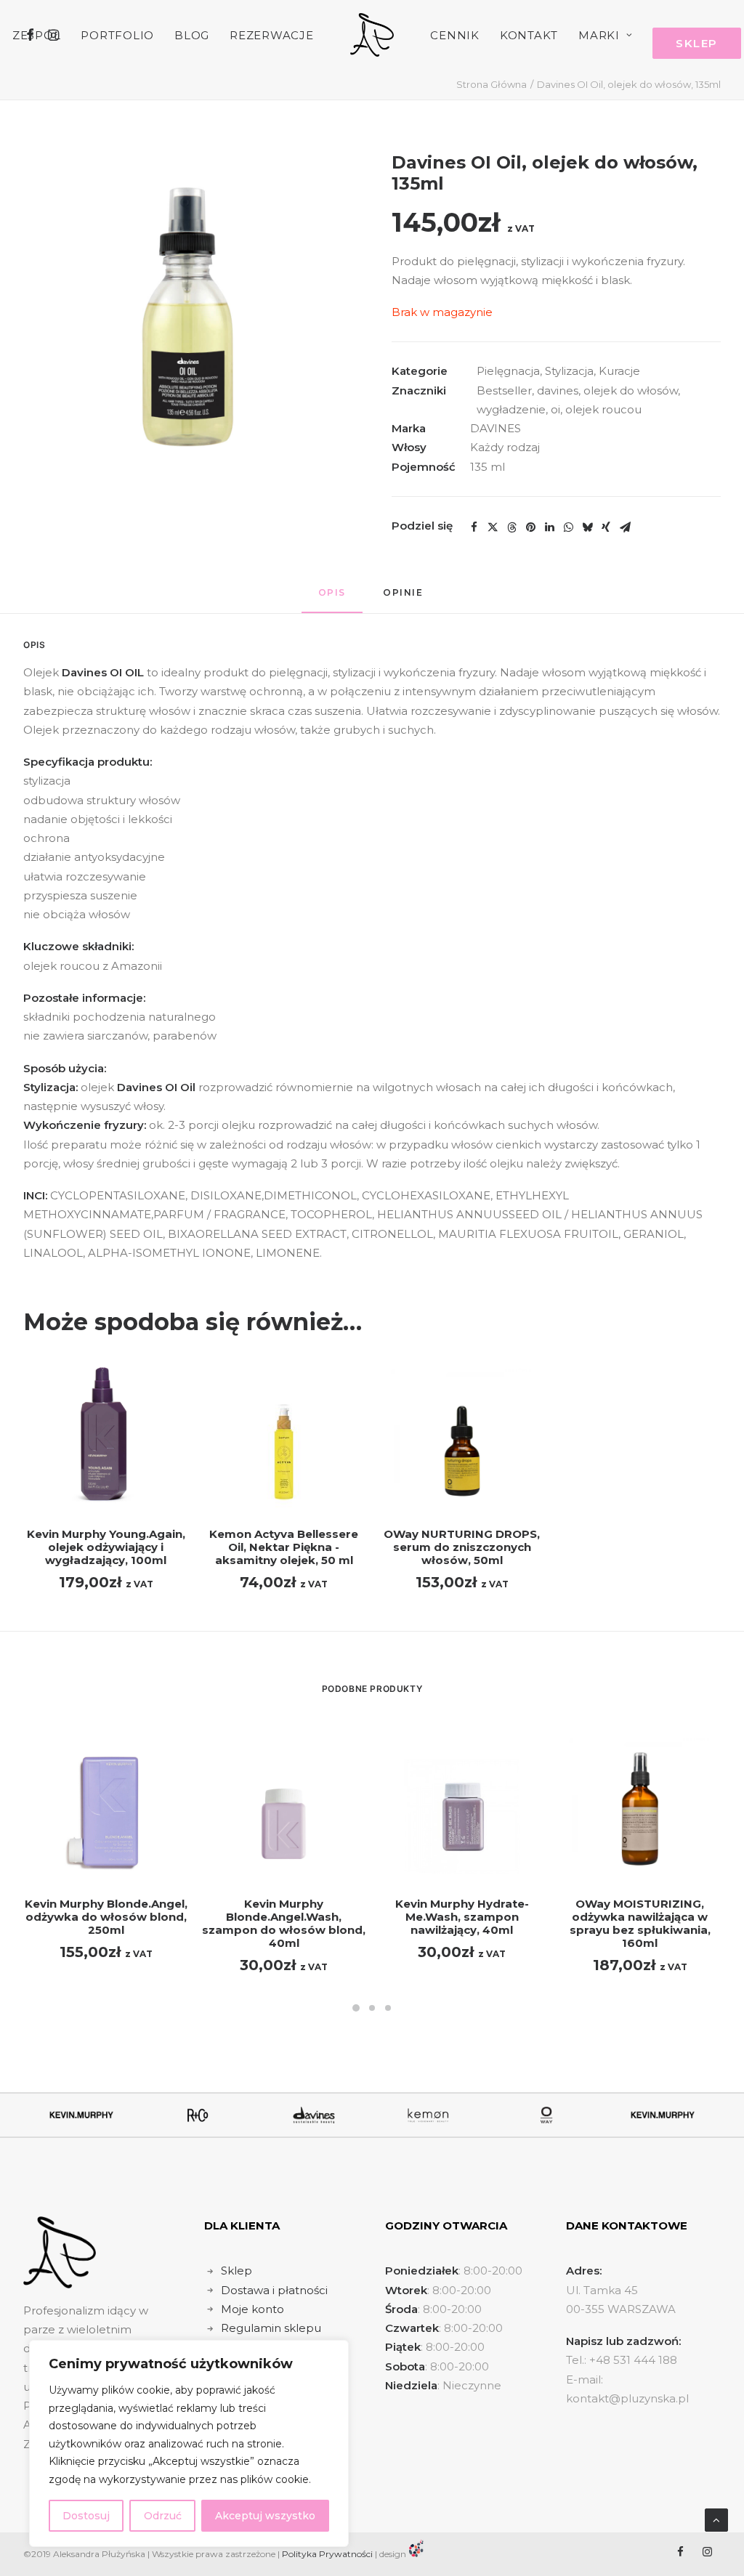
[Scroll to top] (716, 2519)
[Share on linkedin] (549, 527)
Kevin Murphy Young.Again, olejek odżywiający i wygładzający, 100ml (106, 1547)
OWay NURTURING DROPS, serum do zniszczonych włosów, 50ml (462, 1547)
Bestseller (504, 390)
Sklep (236, 2271)
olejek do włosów (631, 390)
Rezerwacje (272, 35)
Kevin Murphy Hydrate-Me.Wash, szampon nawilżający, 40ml (462, 1917)
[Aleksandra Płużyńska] (372, 35)
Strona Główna (492, 84)
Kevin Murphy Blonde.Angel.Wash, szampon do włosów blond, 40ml (284, 1923)
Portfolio (117, 35)
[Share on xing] (606, 527)
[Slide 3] (388, 2008)
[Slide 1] (356, 2008)
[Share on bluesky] (587, 527)
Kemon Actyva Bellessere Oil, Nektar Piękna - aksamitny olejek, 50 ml (284, 1547)
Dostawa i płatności (274, 2290)
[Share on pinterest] (530, 527)
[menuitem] (37, 35)
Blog (192, 35)
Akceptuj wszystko (265, 2516)
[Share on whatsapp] (568, 527)
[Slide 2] (372, 2008)
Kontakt (529, 35)
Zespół (37, 35)
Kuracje (619, 371)
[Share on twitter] (493, 527)
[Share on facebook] (474, 527)
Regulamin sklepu (271, 2328)
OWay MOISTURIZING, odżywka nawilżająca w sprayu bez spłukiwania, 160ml (640, 1923)
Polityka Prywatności (327, 2554)
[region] (189, 2443)
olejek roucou (603, 409)
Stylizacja (569, 371)
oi (555, 409)
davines (558, 390)
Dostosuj (86, 2516)
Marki (599, 35)
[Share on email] (625, 527)
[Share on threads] (511, 527)
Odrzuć (163, 2516)
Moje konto (252, 2309)
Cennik (455, 35)
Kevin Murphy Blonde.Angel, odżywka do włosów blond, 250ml (106, 1917)
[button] (188, 317)
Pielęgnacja (508, 371)
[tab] (405, 598)
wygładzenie (511, 409)
